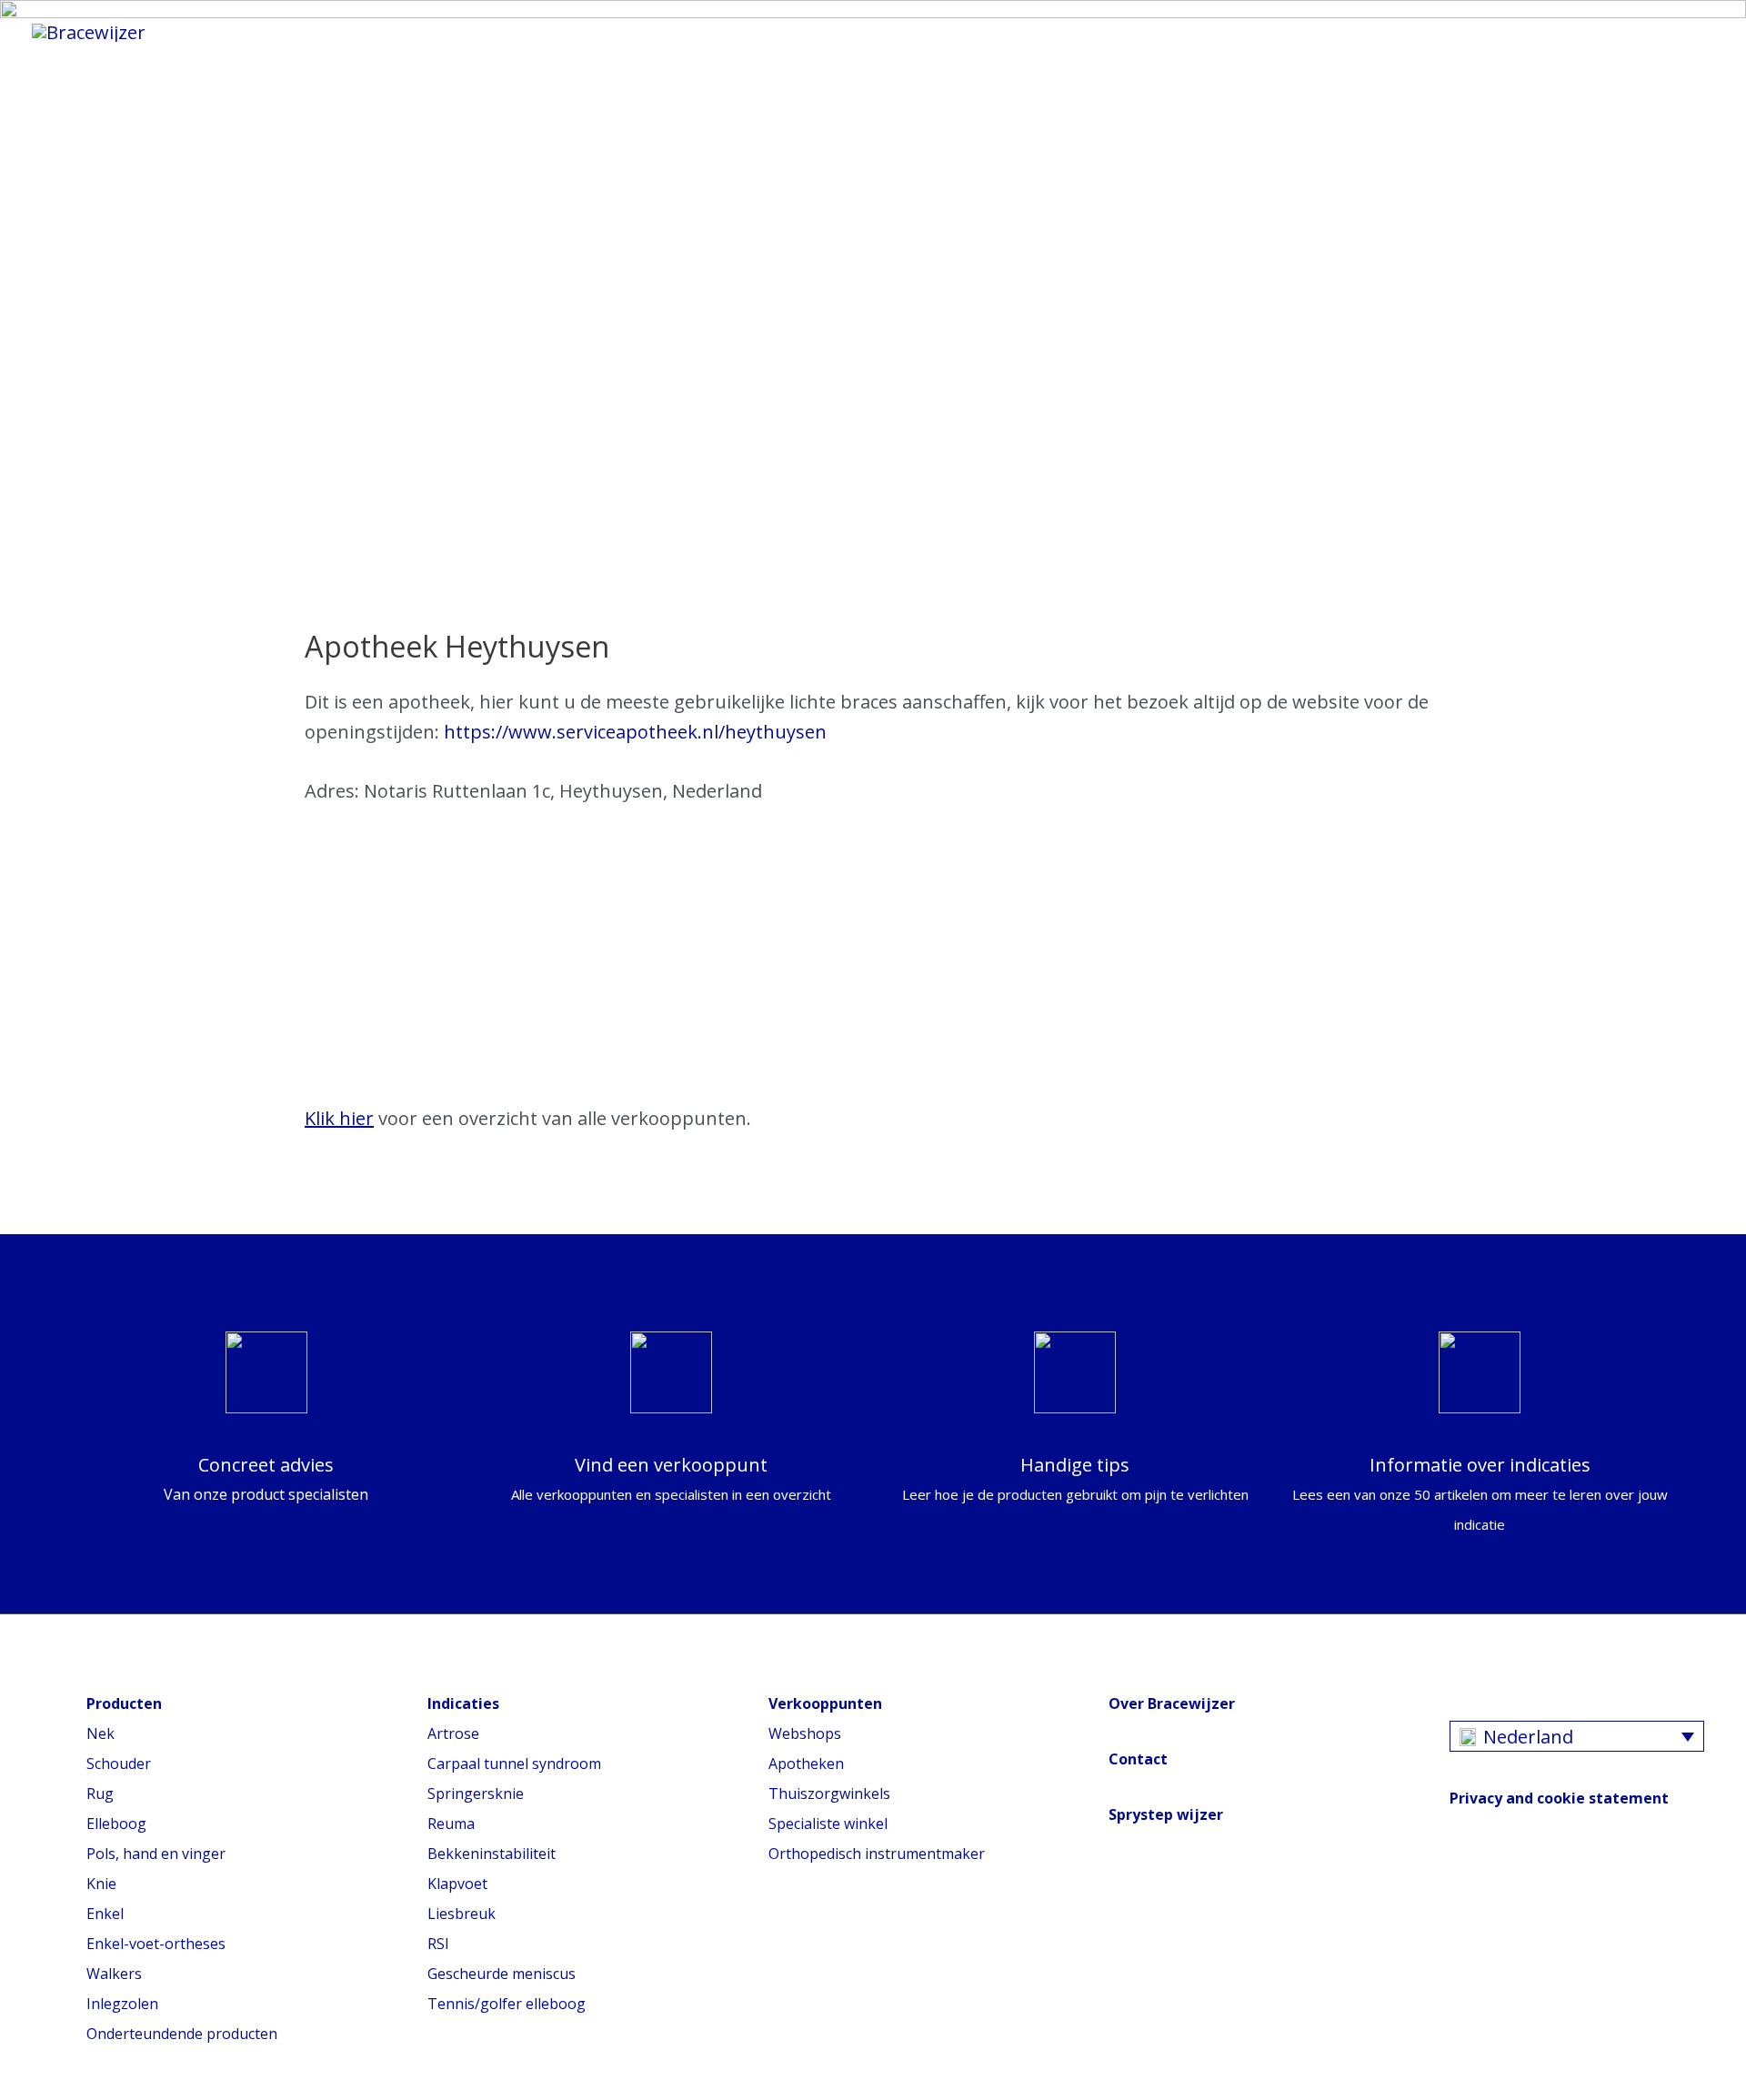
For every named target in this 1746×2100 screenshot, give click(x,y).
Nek (100, 1733)
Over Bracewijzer (1172, 1703)
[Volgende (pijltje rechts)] (1714, 1050)
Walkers (114, 1974)
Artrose (453, 1733)
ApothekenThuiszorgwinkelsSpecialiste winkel (829, 1794)
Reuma (451, 1824)
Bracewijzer (824, 32)
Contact (1138, 1759)
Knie (101, 1884)
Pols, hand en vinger (156, 1854)
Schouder (119, 1763)
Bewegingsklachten (639, 32)
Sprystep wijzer (1166, 1814)
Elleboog (116, 1824)
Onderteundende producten (182, 2034)
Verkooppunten (990, 32)
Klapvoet (457, 1884)
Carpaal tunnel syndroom (514, 1763)
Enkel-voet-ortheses (156, 1944)
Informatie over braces (401, 32)
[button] (1108, 31)
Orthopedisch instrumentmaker (877, 1854)
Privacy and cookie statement (1559, 1798)
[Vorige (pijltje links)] (32, 1050)
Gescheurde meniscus (502, 1974)
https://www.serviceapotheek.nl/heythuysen (635, 732)
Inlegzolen (122, 2004)
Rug (100, 1794)
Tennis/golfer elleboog (507, 2004)
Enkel (105, 1914)
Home (228, 32)
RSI (438, 1944)
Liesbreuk (462, 1914)
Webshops (805, 1733)
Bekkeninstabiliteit (492, 1854)
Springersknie (476, 1794)
